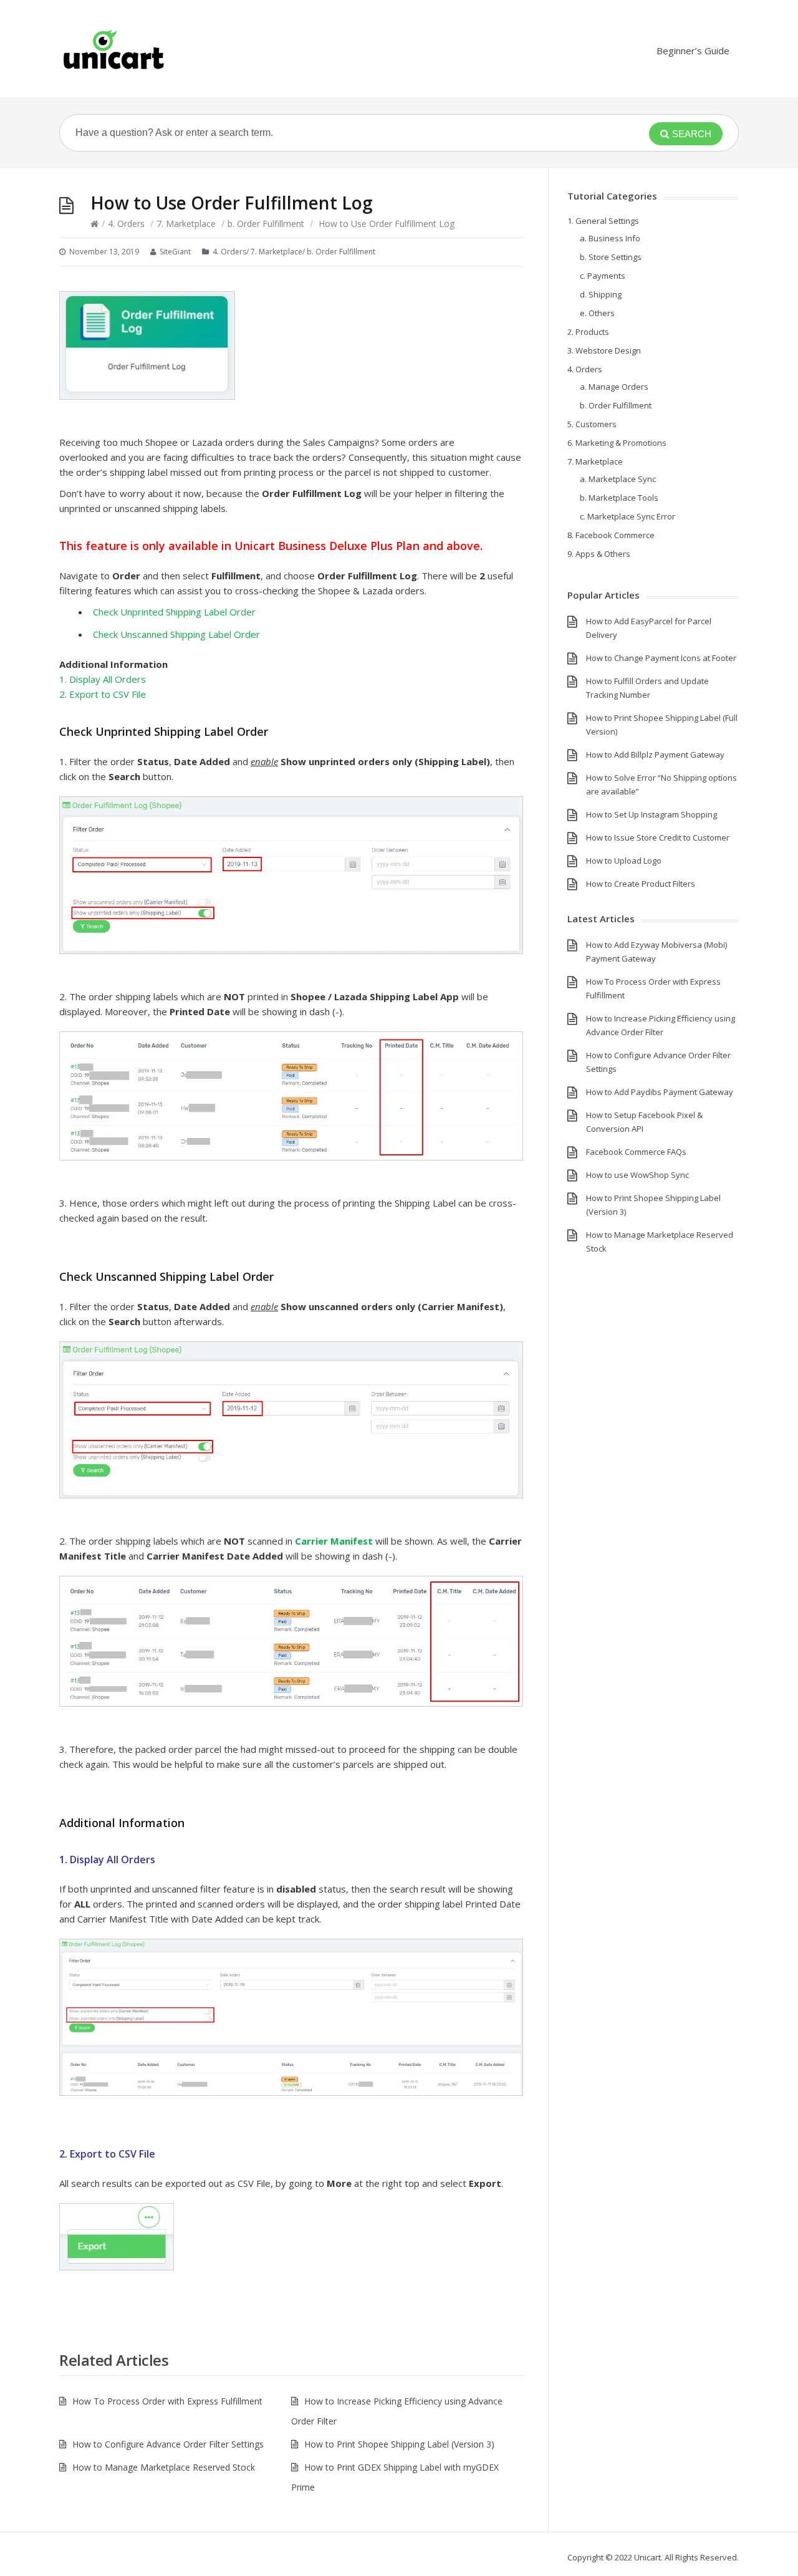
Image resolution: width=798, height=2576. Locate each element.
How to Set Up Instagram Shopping (651, 814)
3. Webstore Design (604, 350)
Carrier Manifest (334, 1541)
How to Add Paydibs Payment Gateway (660, 1092)
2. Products (588, 332)
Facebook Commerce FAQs (636, 1152)
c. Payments (603, 276)
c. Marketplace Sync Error (627, 516)
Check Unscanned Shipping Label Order (176, 634)
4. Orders (126, 224)
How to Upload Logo (624, 861)
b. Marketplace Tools (619, 498)
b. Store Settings (611, 257)
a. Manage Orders (614, 387)
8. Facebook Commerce (611, 535)
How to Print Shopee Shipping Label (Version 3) (399, 2444)
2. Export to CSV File (103, 694)
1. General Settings (603, 221)
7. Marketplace (186, 224)
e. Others (597, 313)
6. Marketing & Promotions (617, 443)
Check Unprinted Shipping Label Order (174, 612)
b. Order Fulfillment (266, 224)
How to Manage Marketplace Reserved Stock (164, 2467)
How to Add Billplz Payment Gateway (655, 755)
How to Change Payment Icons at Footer (661, 658)
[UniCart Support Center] (113, 49)
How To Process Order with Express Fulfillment (167, 2401)
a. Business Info (610, 238)
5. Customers (592, 424)
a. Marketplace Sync (618, 479)
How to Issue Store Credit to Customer (658, 837)
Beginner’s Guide (693, 51)
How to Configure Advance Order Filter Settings (168, 2444)
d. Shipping (601, 294)
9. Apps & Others (599, 554)
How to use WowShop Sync (637, 1175)
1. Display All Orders (103, 679)
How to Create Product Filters (641, 884)
